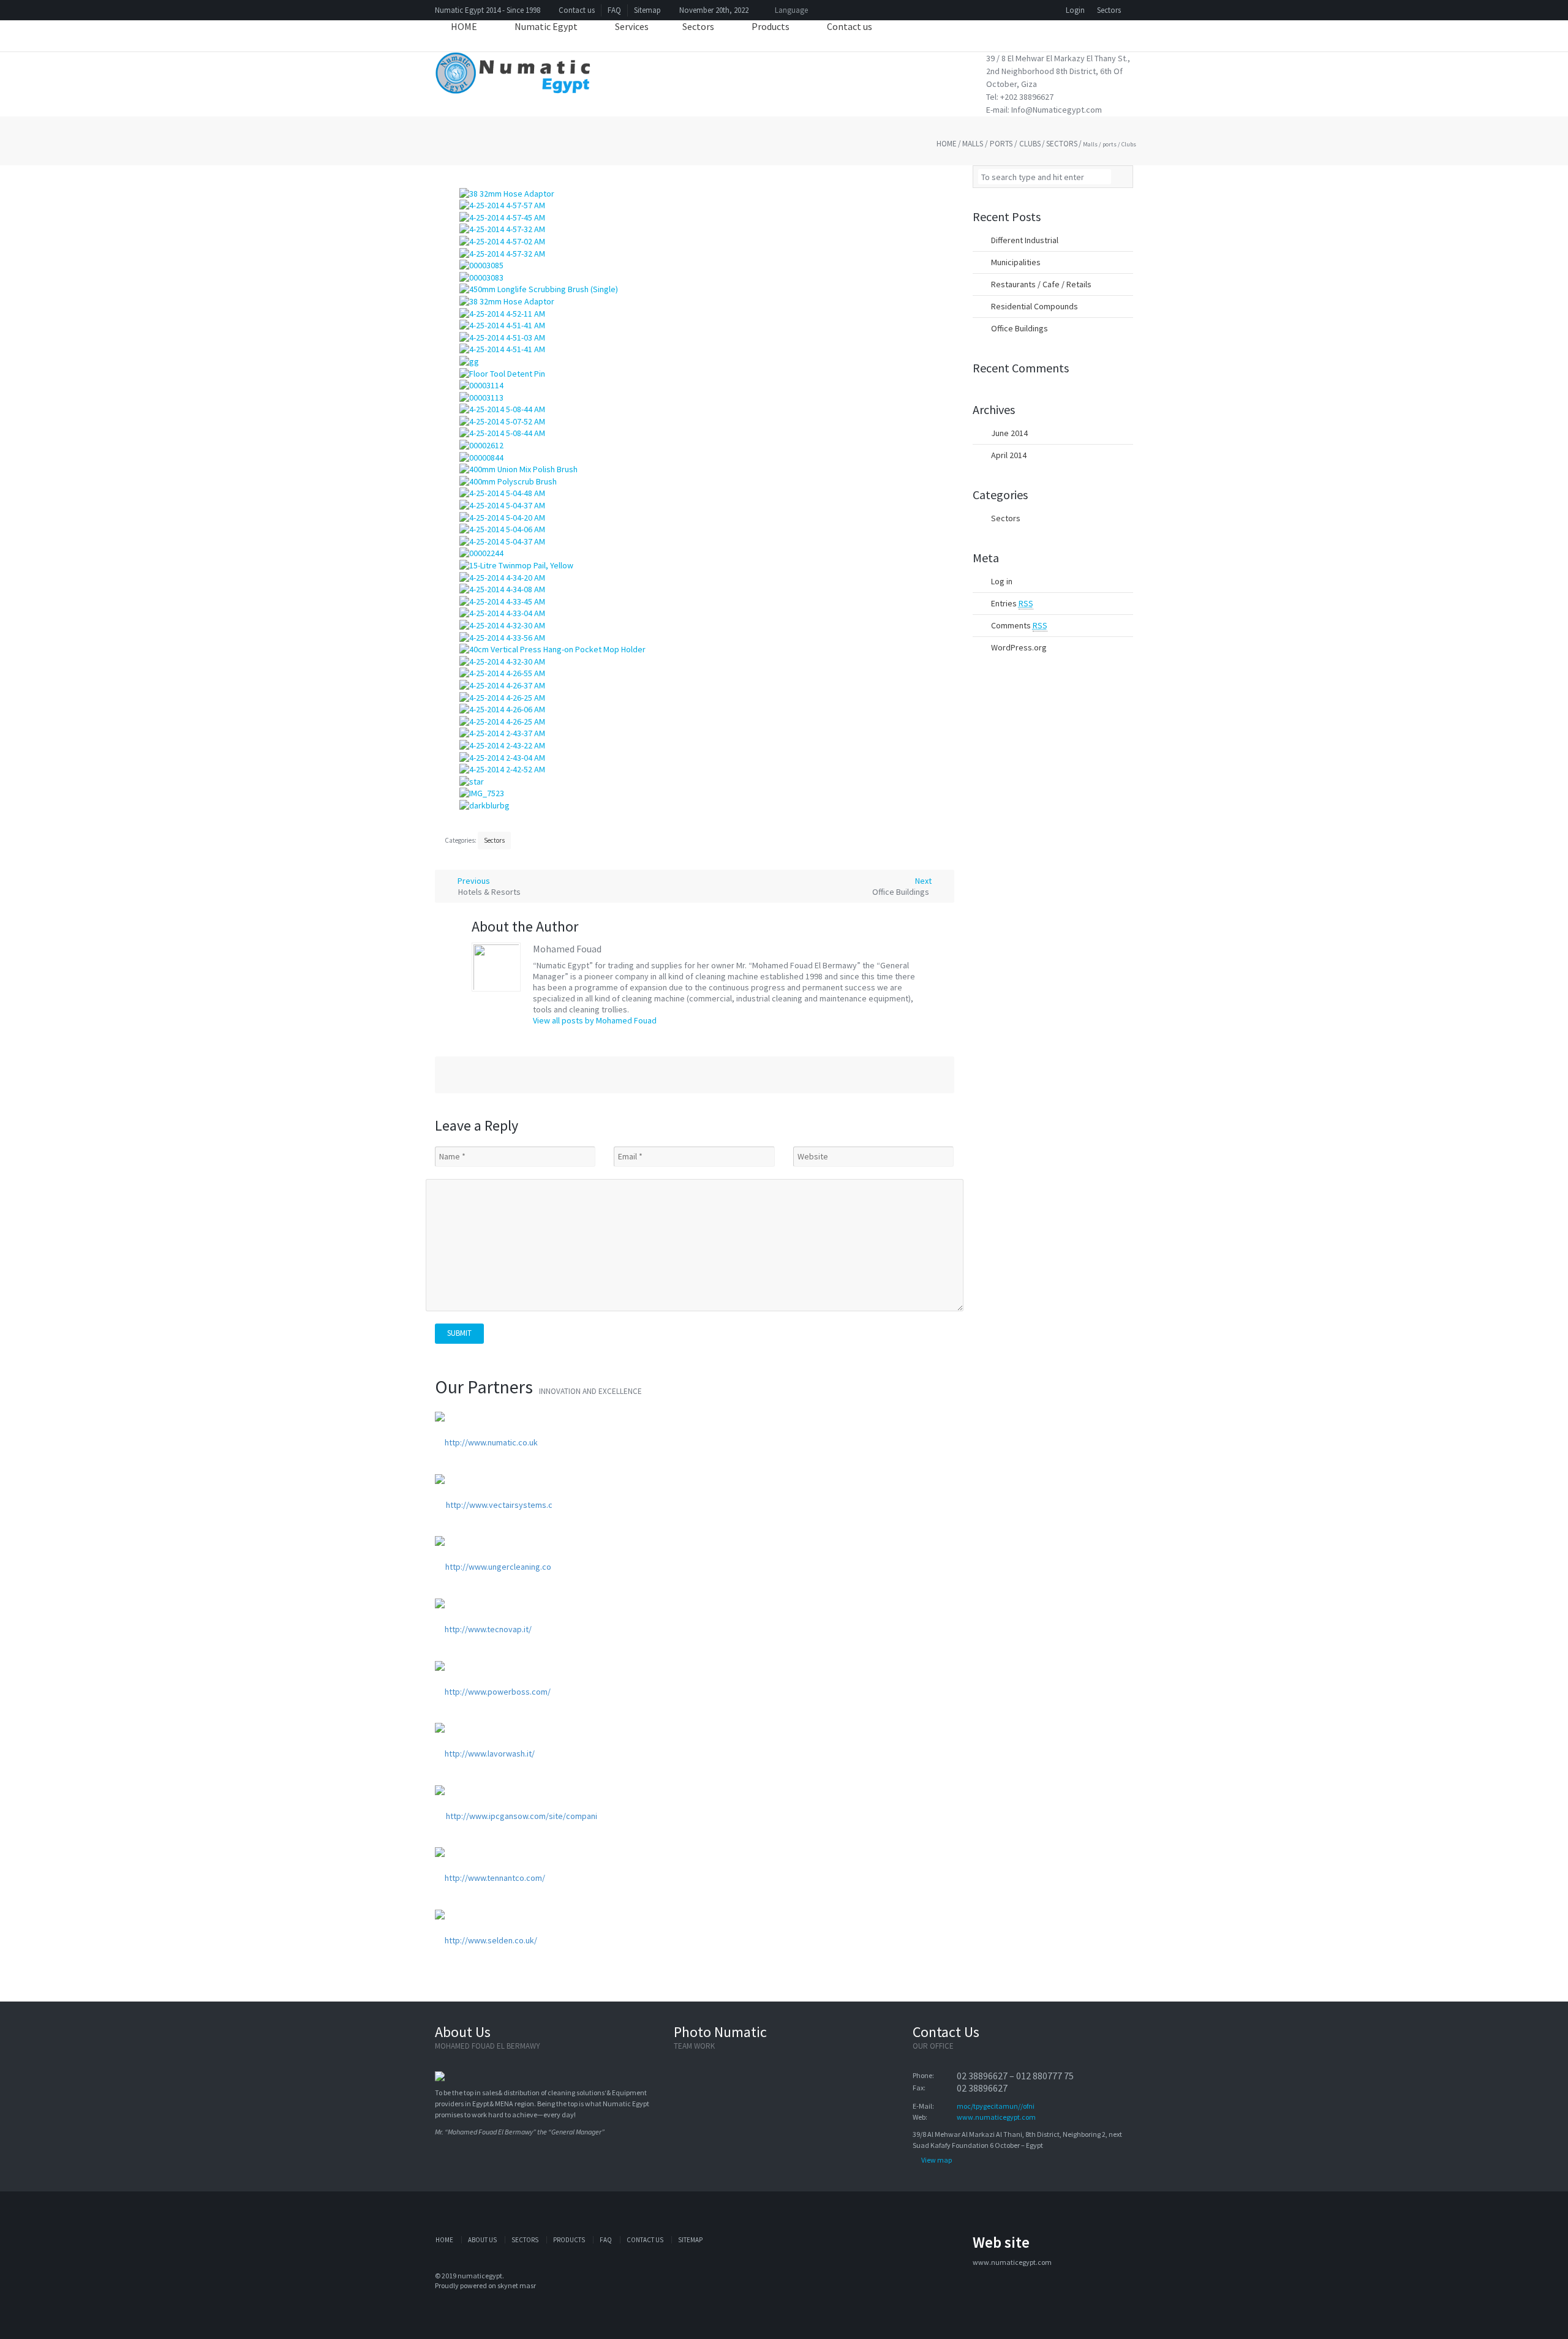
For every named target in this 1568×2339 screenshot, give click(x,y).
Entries (1012, 603)
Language (790, 10)
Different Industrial (1025, 240)
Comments (1019, 625)
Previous (488, 886)
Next (903, 886)
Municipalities (1016, 262)
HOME (444, 2240)
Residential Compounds (1035, 306)
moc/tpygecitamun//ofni (996, 2106)
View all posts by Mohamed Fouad (595, 1020)
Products (569, 2240)
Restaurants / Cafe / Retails (1041, 284)
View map (937, 2160)
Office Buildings (1020, 328)
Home (947, 144)
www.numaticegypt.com (996, 2117)
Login (1075, 10)
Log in (1002, 581)
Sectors (1109, 10)
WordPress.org (1019, 647)
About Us (482, 2240)
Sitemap (647, 10)
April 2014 (1009, 455)
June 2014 (1009, 433)
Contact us (577, 10)
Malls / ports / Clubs (1001, 144)
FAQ (614, 10)
